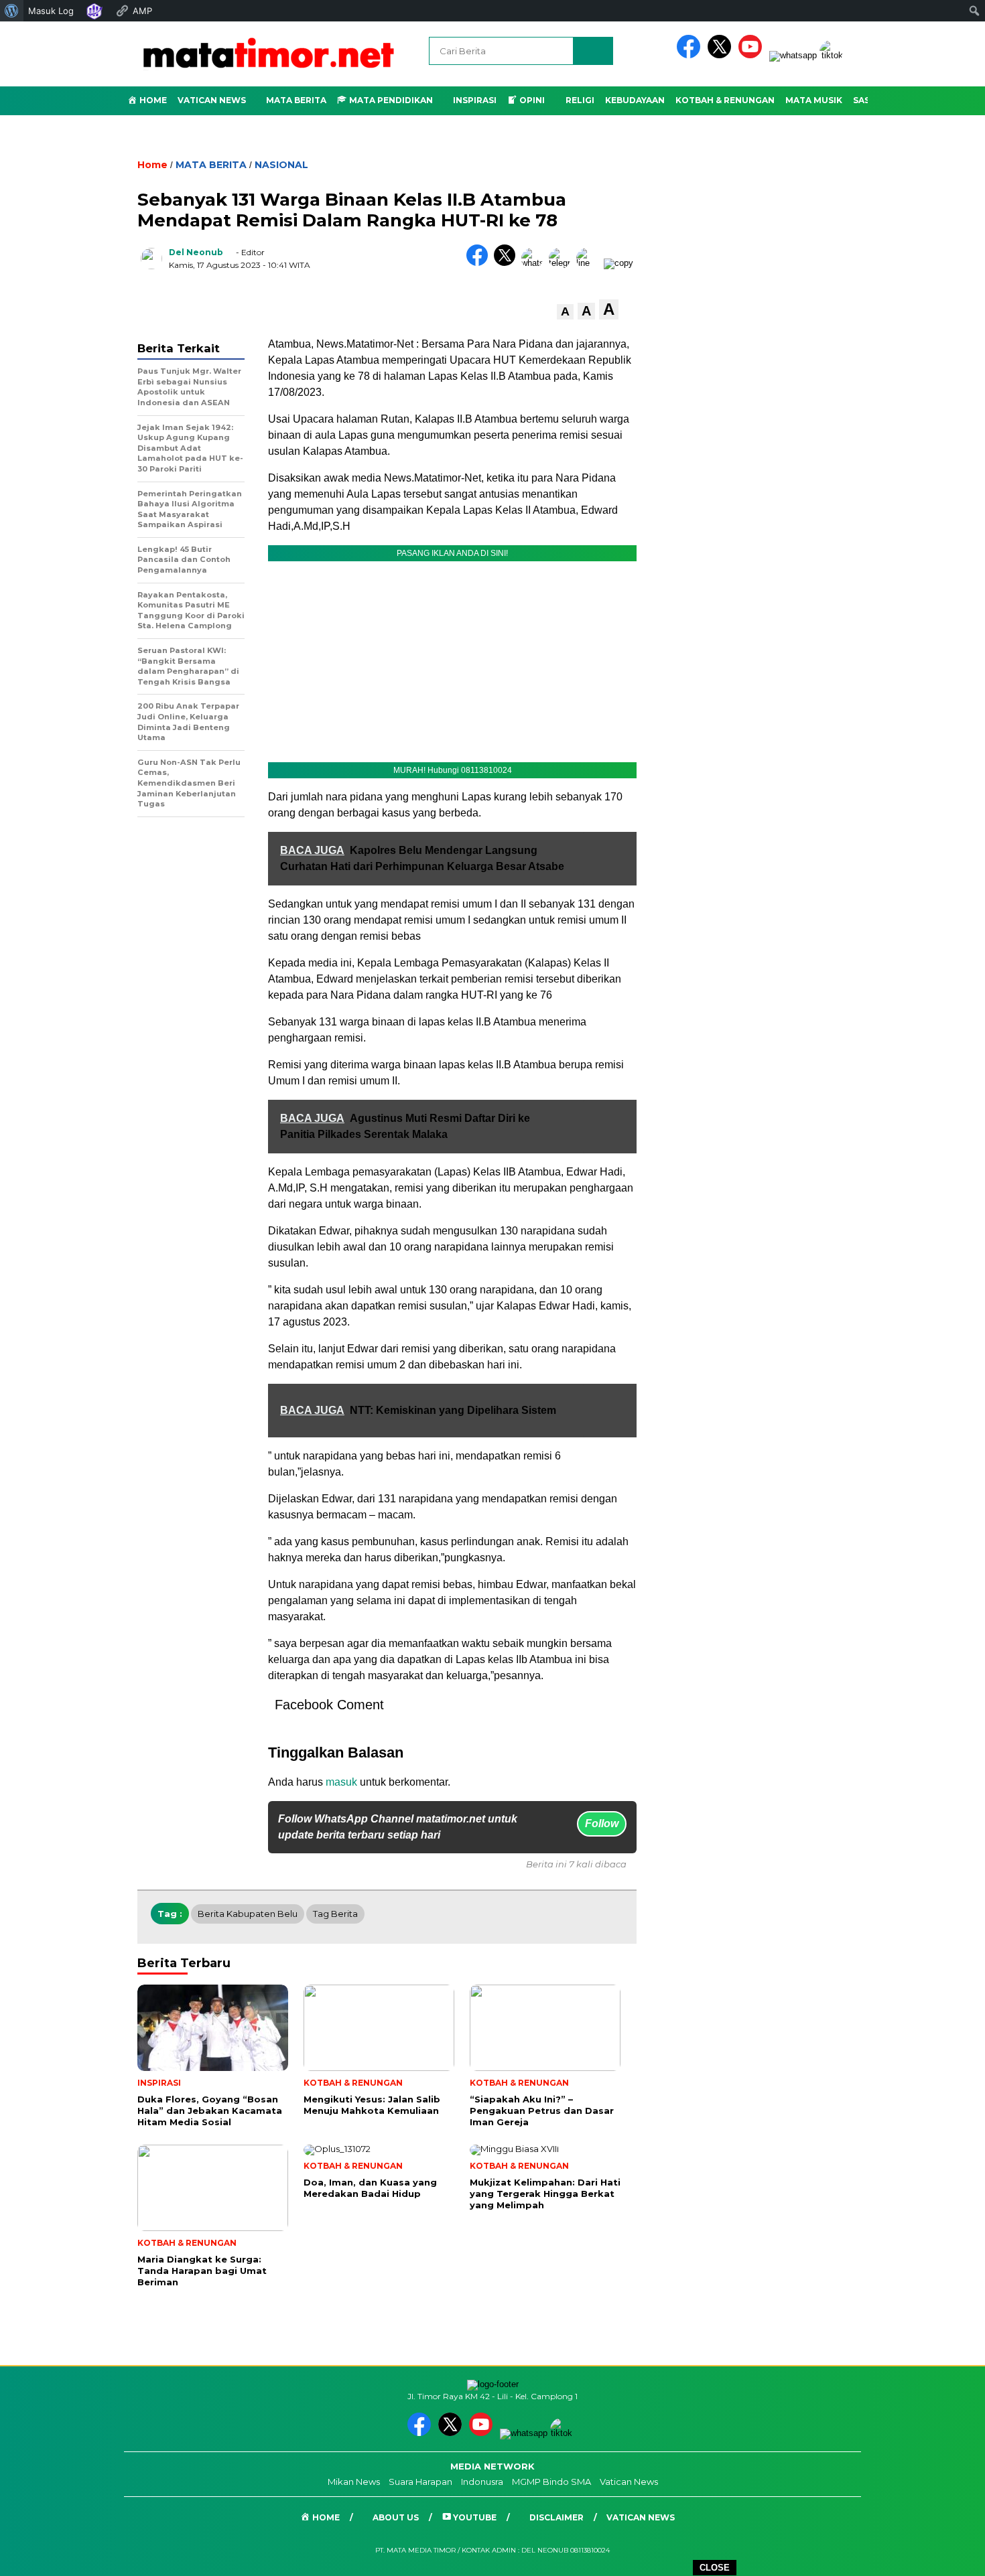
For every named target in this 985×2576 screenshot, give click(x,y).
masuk (341, 1782)
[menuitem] (12, 11)
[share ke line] (590, 263)
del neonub (196, 252)
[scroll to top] (944, 2555)
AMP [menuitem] (142, 11)
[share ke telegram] (563, 263)
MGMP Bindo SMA (551, 2482)
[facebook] (691, 55)
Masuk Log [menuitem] (51, 11)
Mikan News (354, 2482)
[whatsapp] (793, 55)
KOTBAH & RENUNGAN (725, 100)
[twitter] (722, 55)
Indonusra (482, 2482)
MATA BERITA (211, 165)
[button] (565, 312)
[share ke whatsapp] (535, 263)
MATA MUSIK (814, 100)
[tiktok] (834, 55)
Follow (602, 1823)
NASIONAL (281, 165)
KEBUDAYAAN (635, 100)
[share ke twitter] (508, 263)
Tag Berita (335, 1914)
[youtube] (752, 55)
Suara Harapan (420, 2482)
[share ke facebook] (480, 263)
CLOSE (715, 2568)
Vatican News (212, 100)
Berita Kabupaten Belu (248, 1914)
